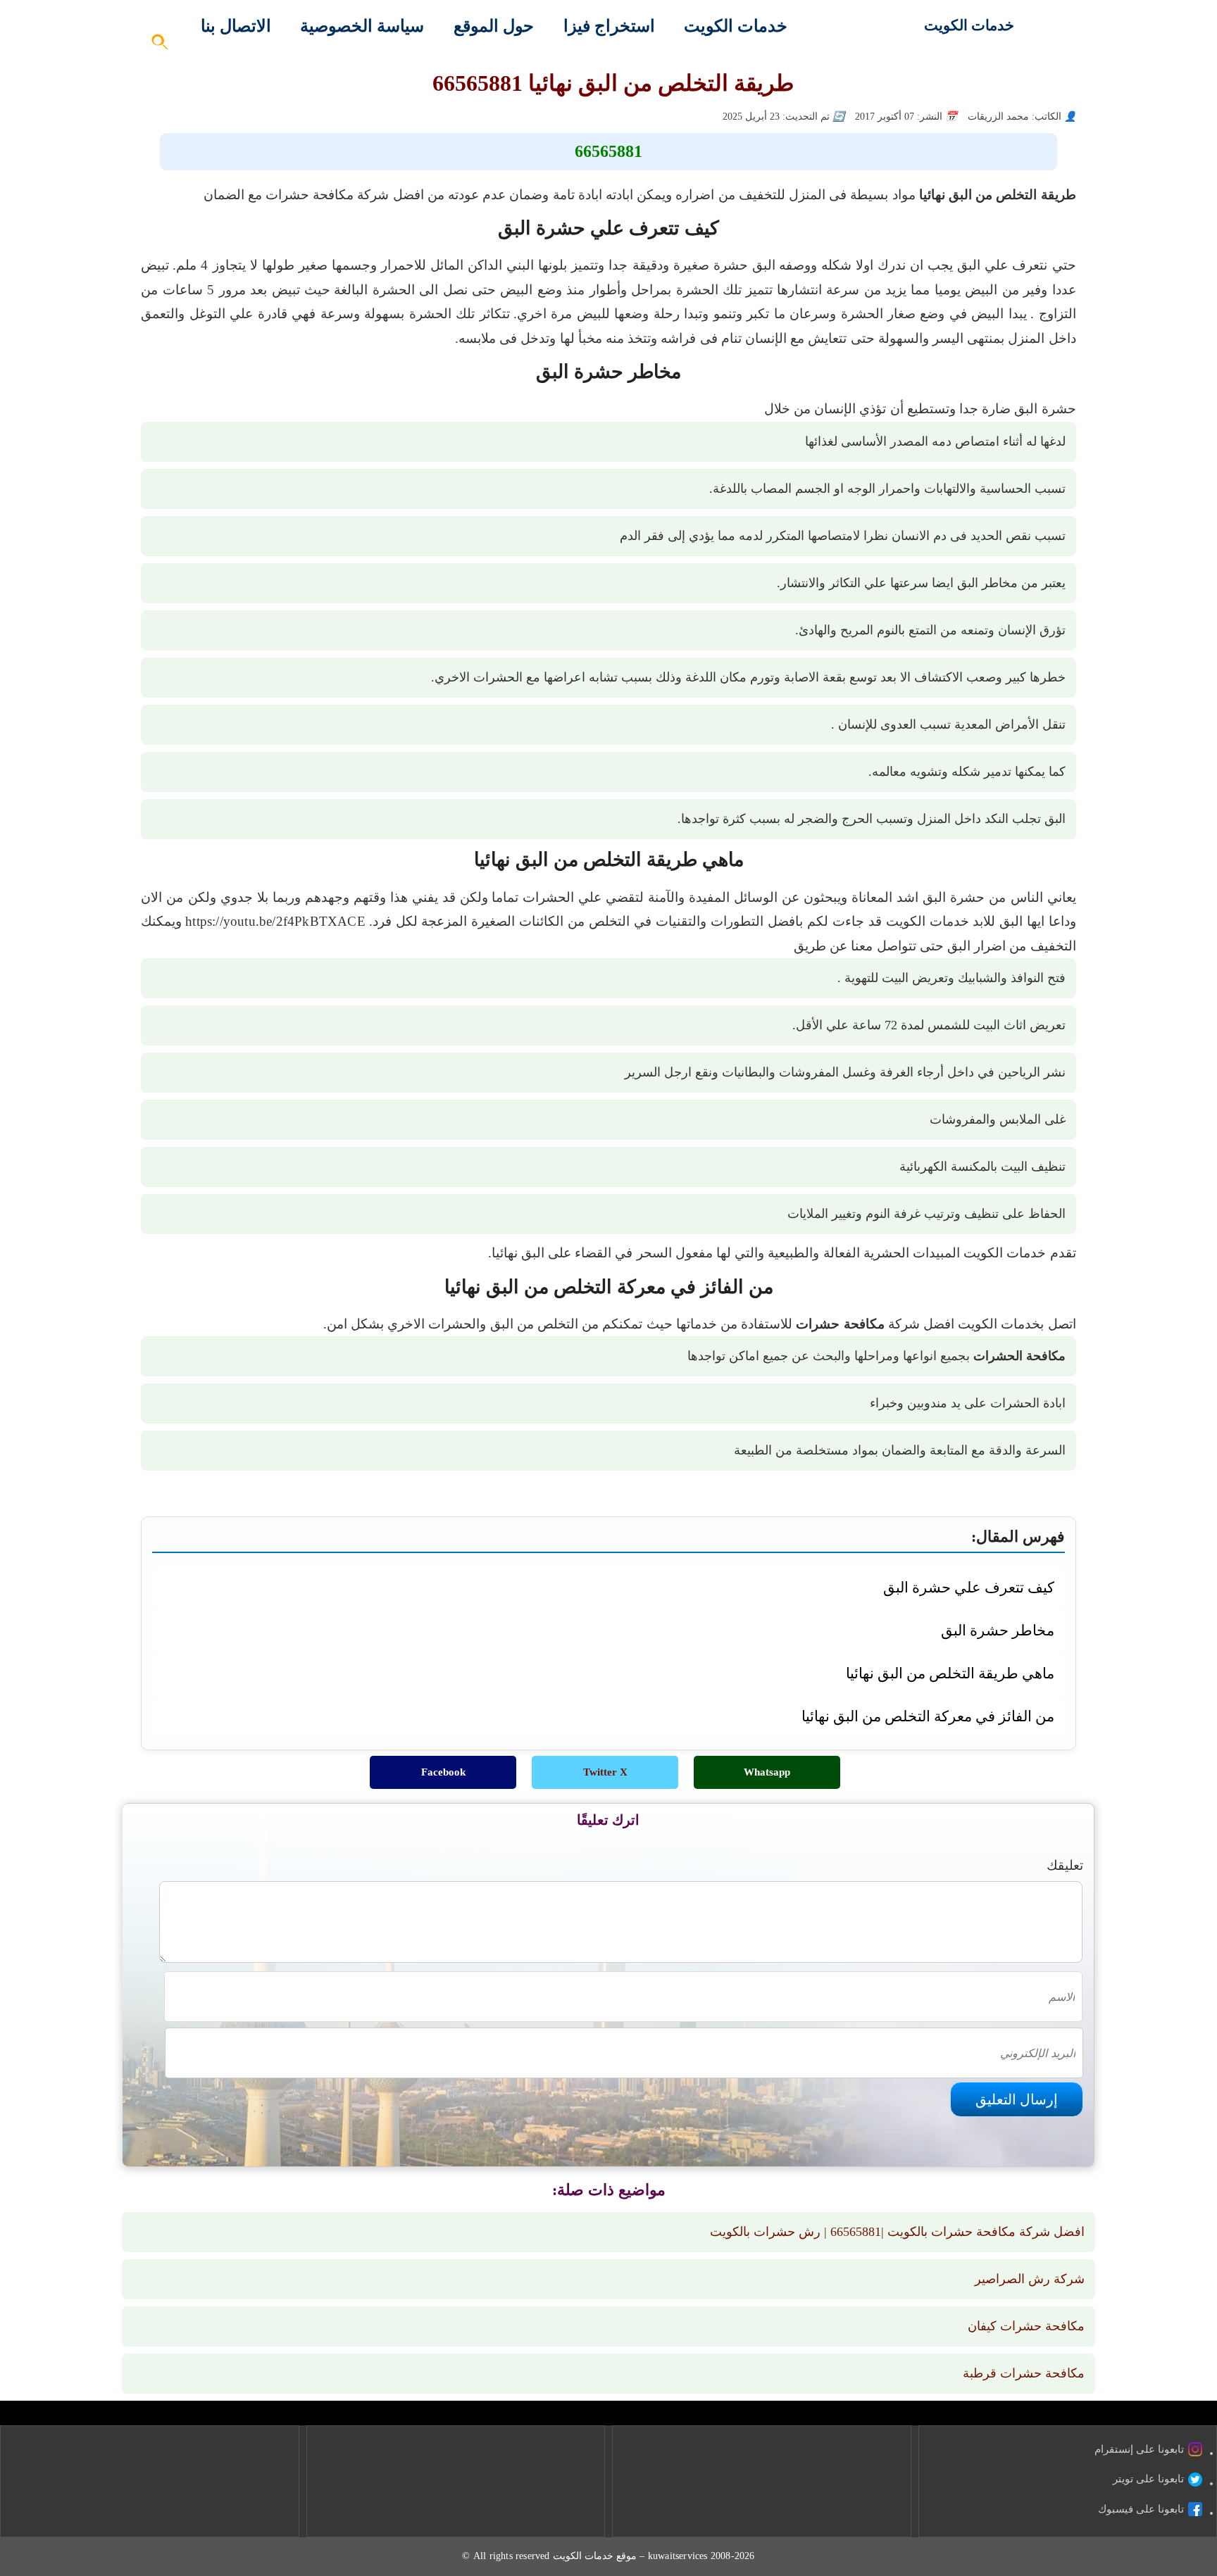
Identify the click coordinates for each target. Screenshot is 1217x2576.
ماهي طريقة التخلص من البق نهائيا (950, 1673)
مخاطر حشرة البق (997, 1630)
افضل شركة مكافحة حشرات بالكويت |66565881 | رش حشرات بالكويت (897, 2232)
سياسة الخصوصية (362, 26)
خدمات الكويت (969, 25)
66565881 (608, 151)
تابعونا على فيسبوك (1141, 2509)
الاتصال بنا (236, 26)
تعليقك (1065, 1865)
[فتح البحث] (161, 46)
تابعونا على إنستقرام (1139, 2449)
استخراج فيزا (609, 26)
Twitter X (605, 1772)
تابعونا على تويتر (1148, 2479)
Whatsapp (767, 1772)
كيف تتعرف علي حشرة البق (968, 1587)
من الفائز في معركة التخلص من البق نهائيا (928, 1716)
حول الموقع (494, 26)
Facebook (443, 1772)
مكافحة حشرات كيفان (1026, 2326)
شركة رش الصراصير (1030, 2279)
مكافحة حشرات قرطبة (1024, 2373)
